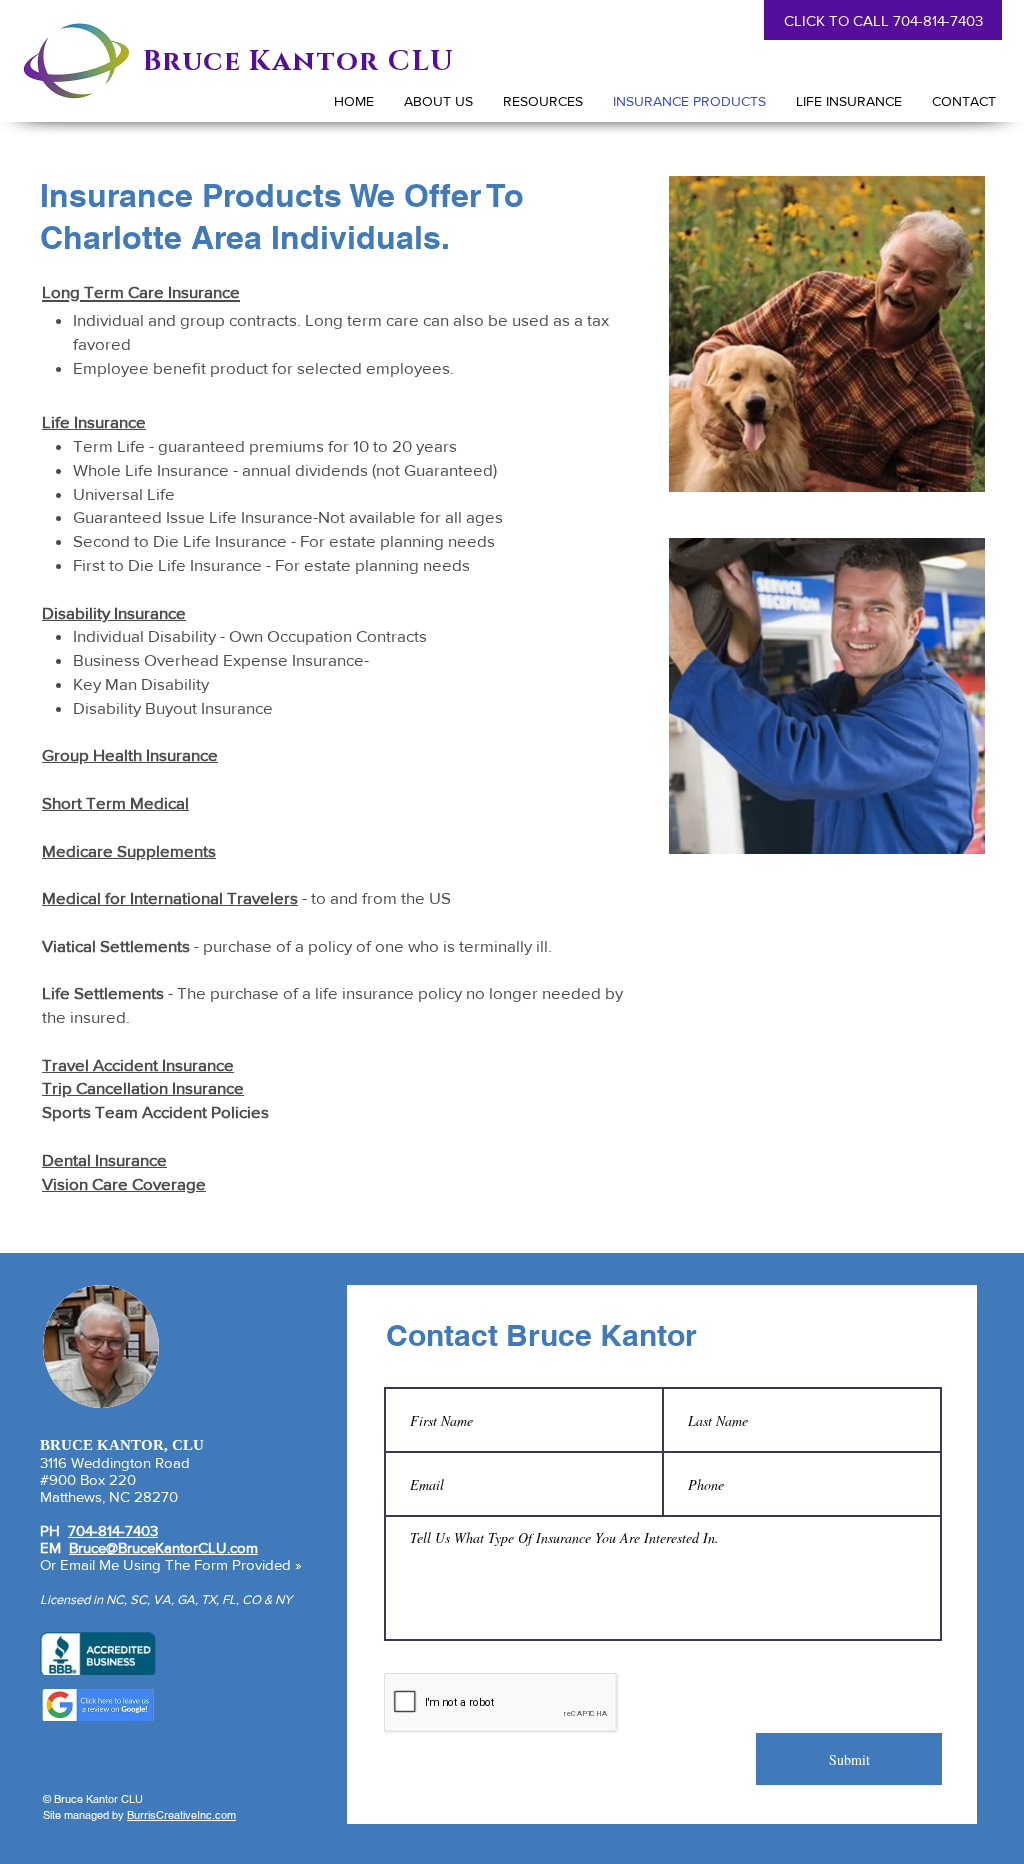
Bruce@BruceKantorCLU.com (163, 1547)
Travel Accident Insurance (138, 1064)
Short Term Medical (115, 802)
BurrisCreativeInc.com (181, 1815)
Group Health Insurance (130, 754)
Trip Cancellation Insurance (143, 1087)
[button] (849, 101)
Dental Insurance (104, 1159)
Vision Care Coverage (124, 1183)
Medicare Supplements (129, 850)
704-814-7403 (113, 1530)
